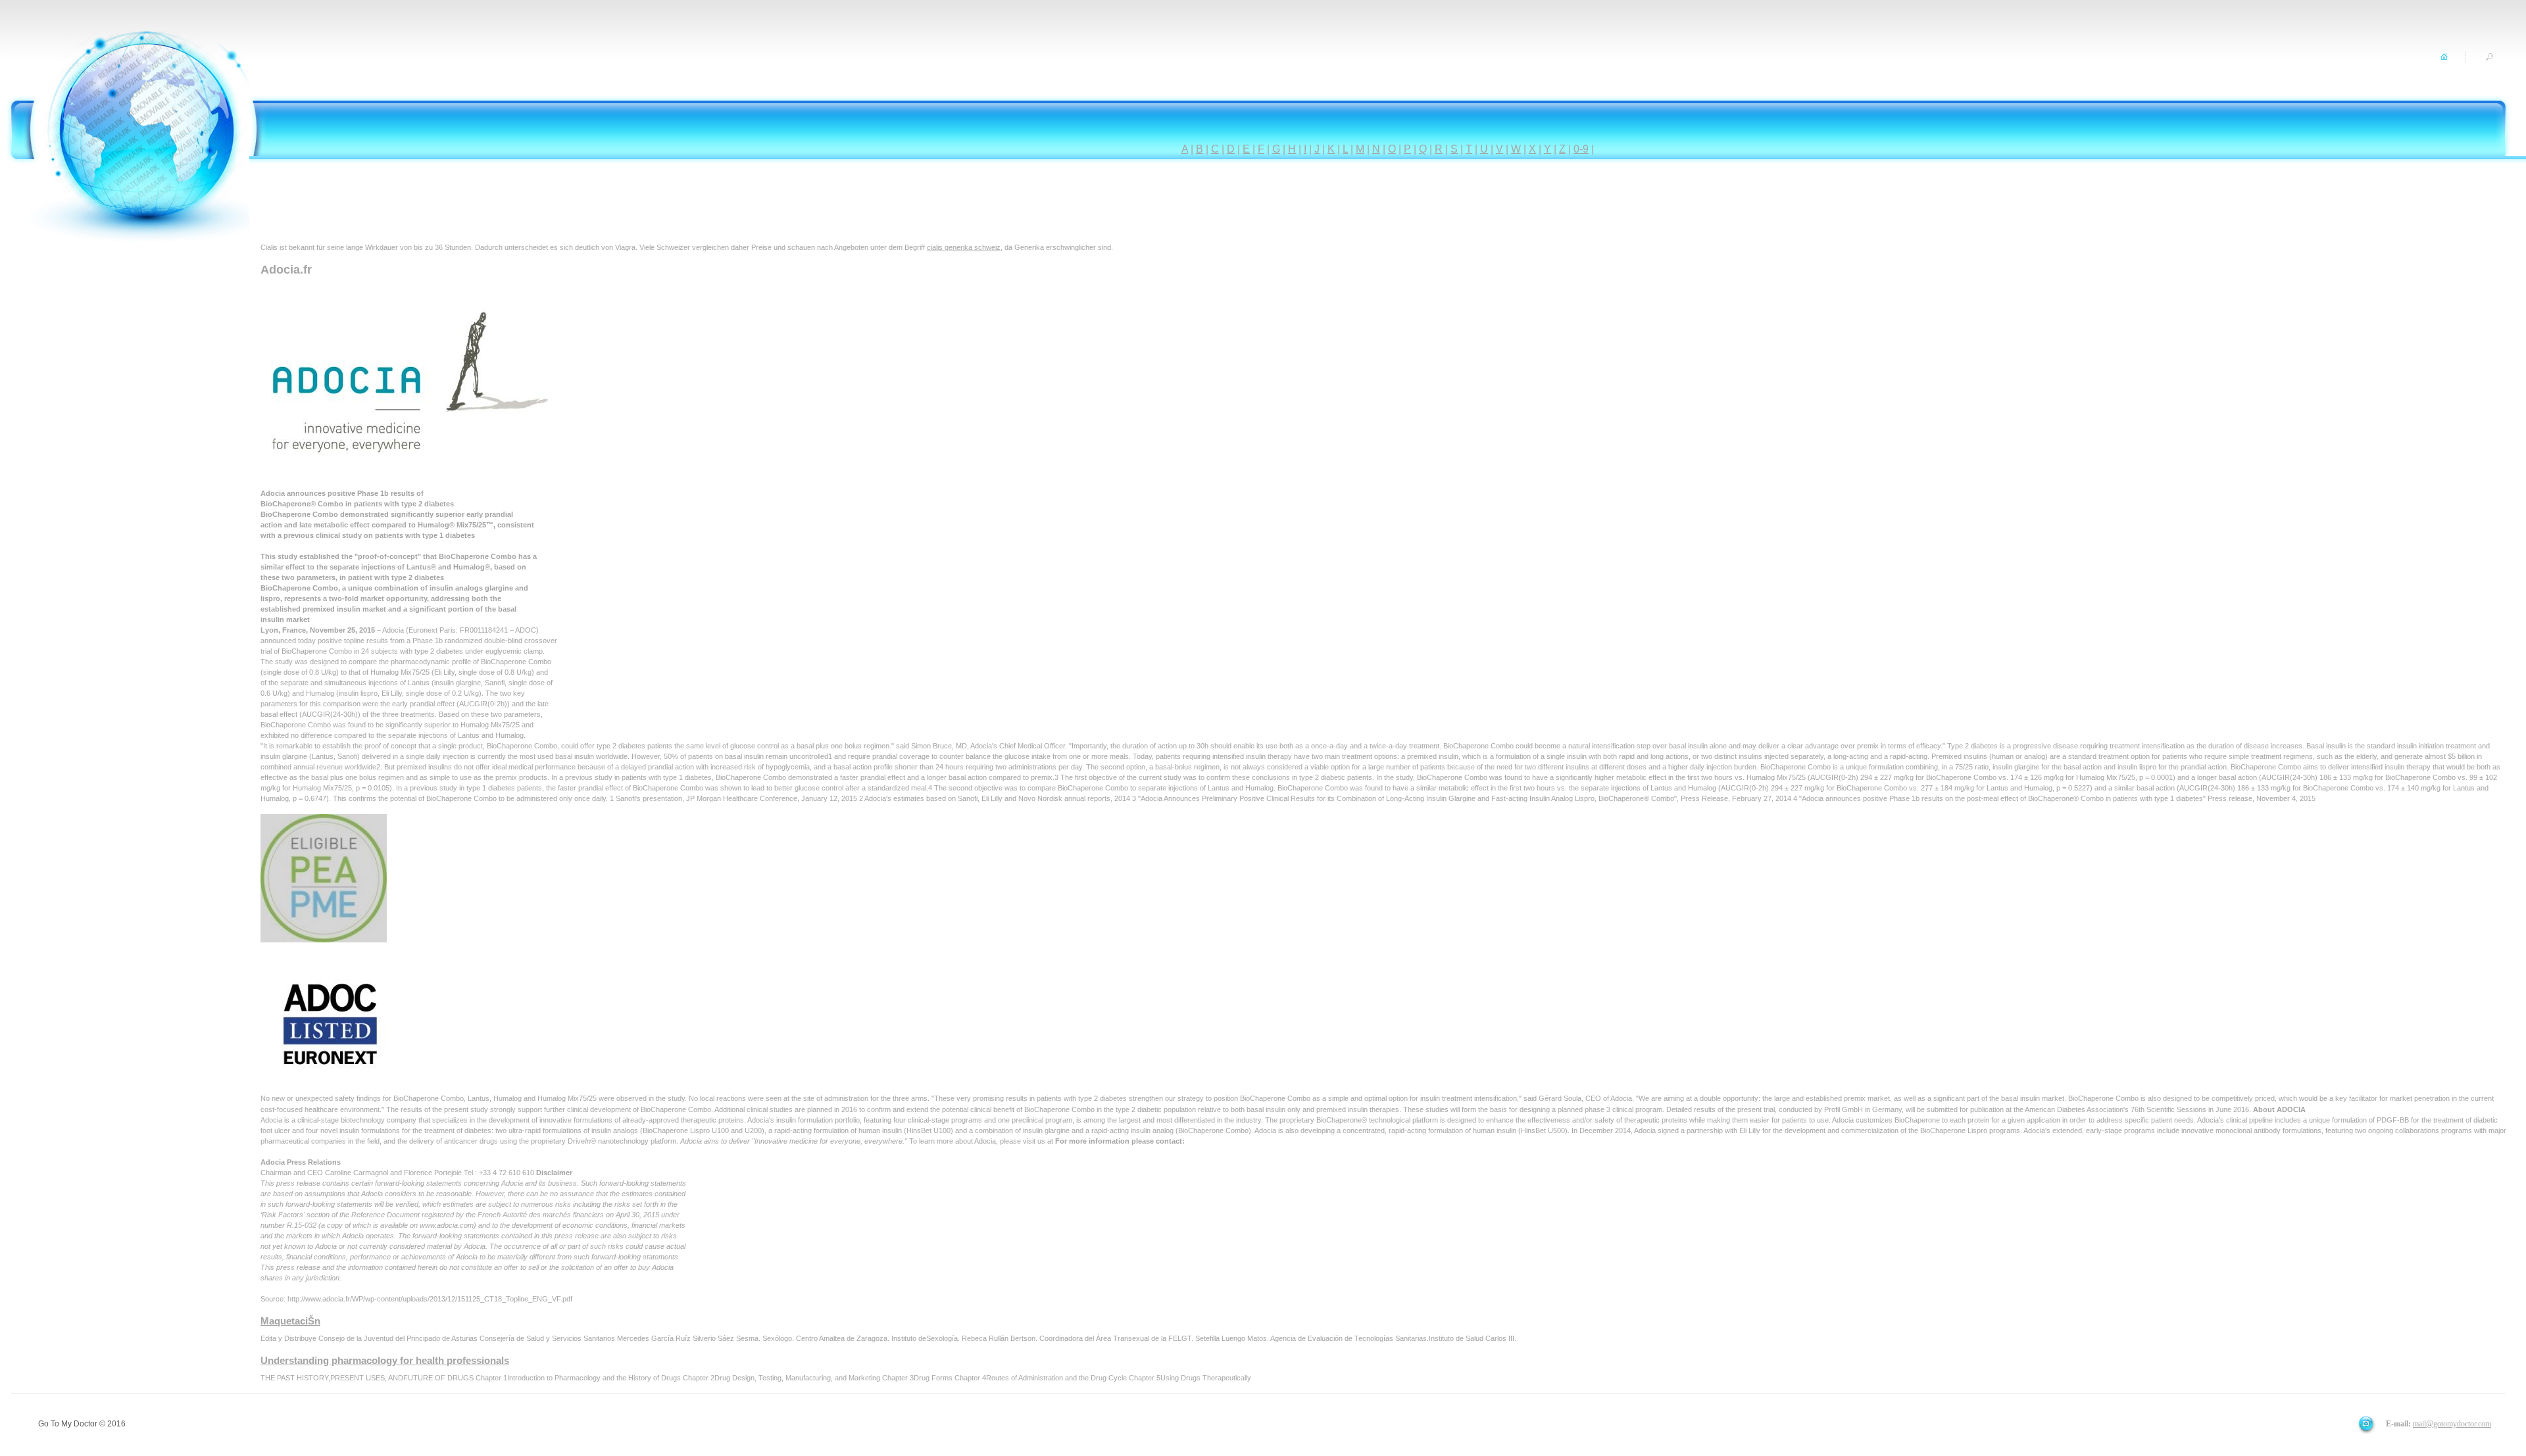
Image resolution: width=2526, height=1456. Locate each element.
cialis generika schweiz (964, 247)
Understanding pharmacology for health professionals (385, 1360)
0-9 (1581, 149)
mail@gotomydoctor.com (2452, 1424)
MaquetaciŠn (290, 1321)
